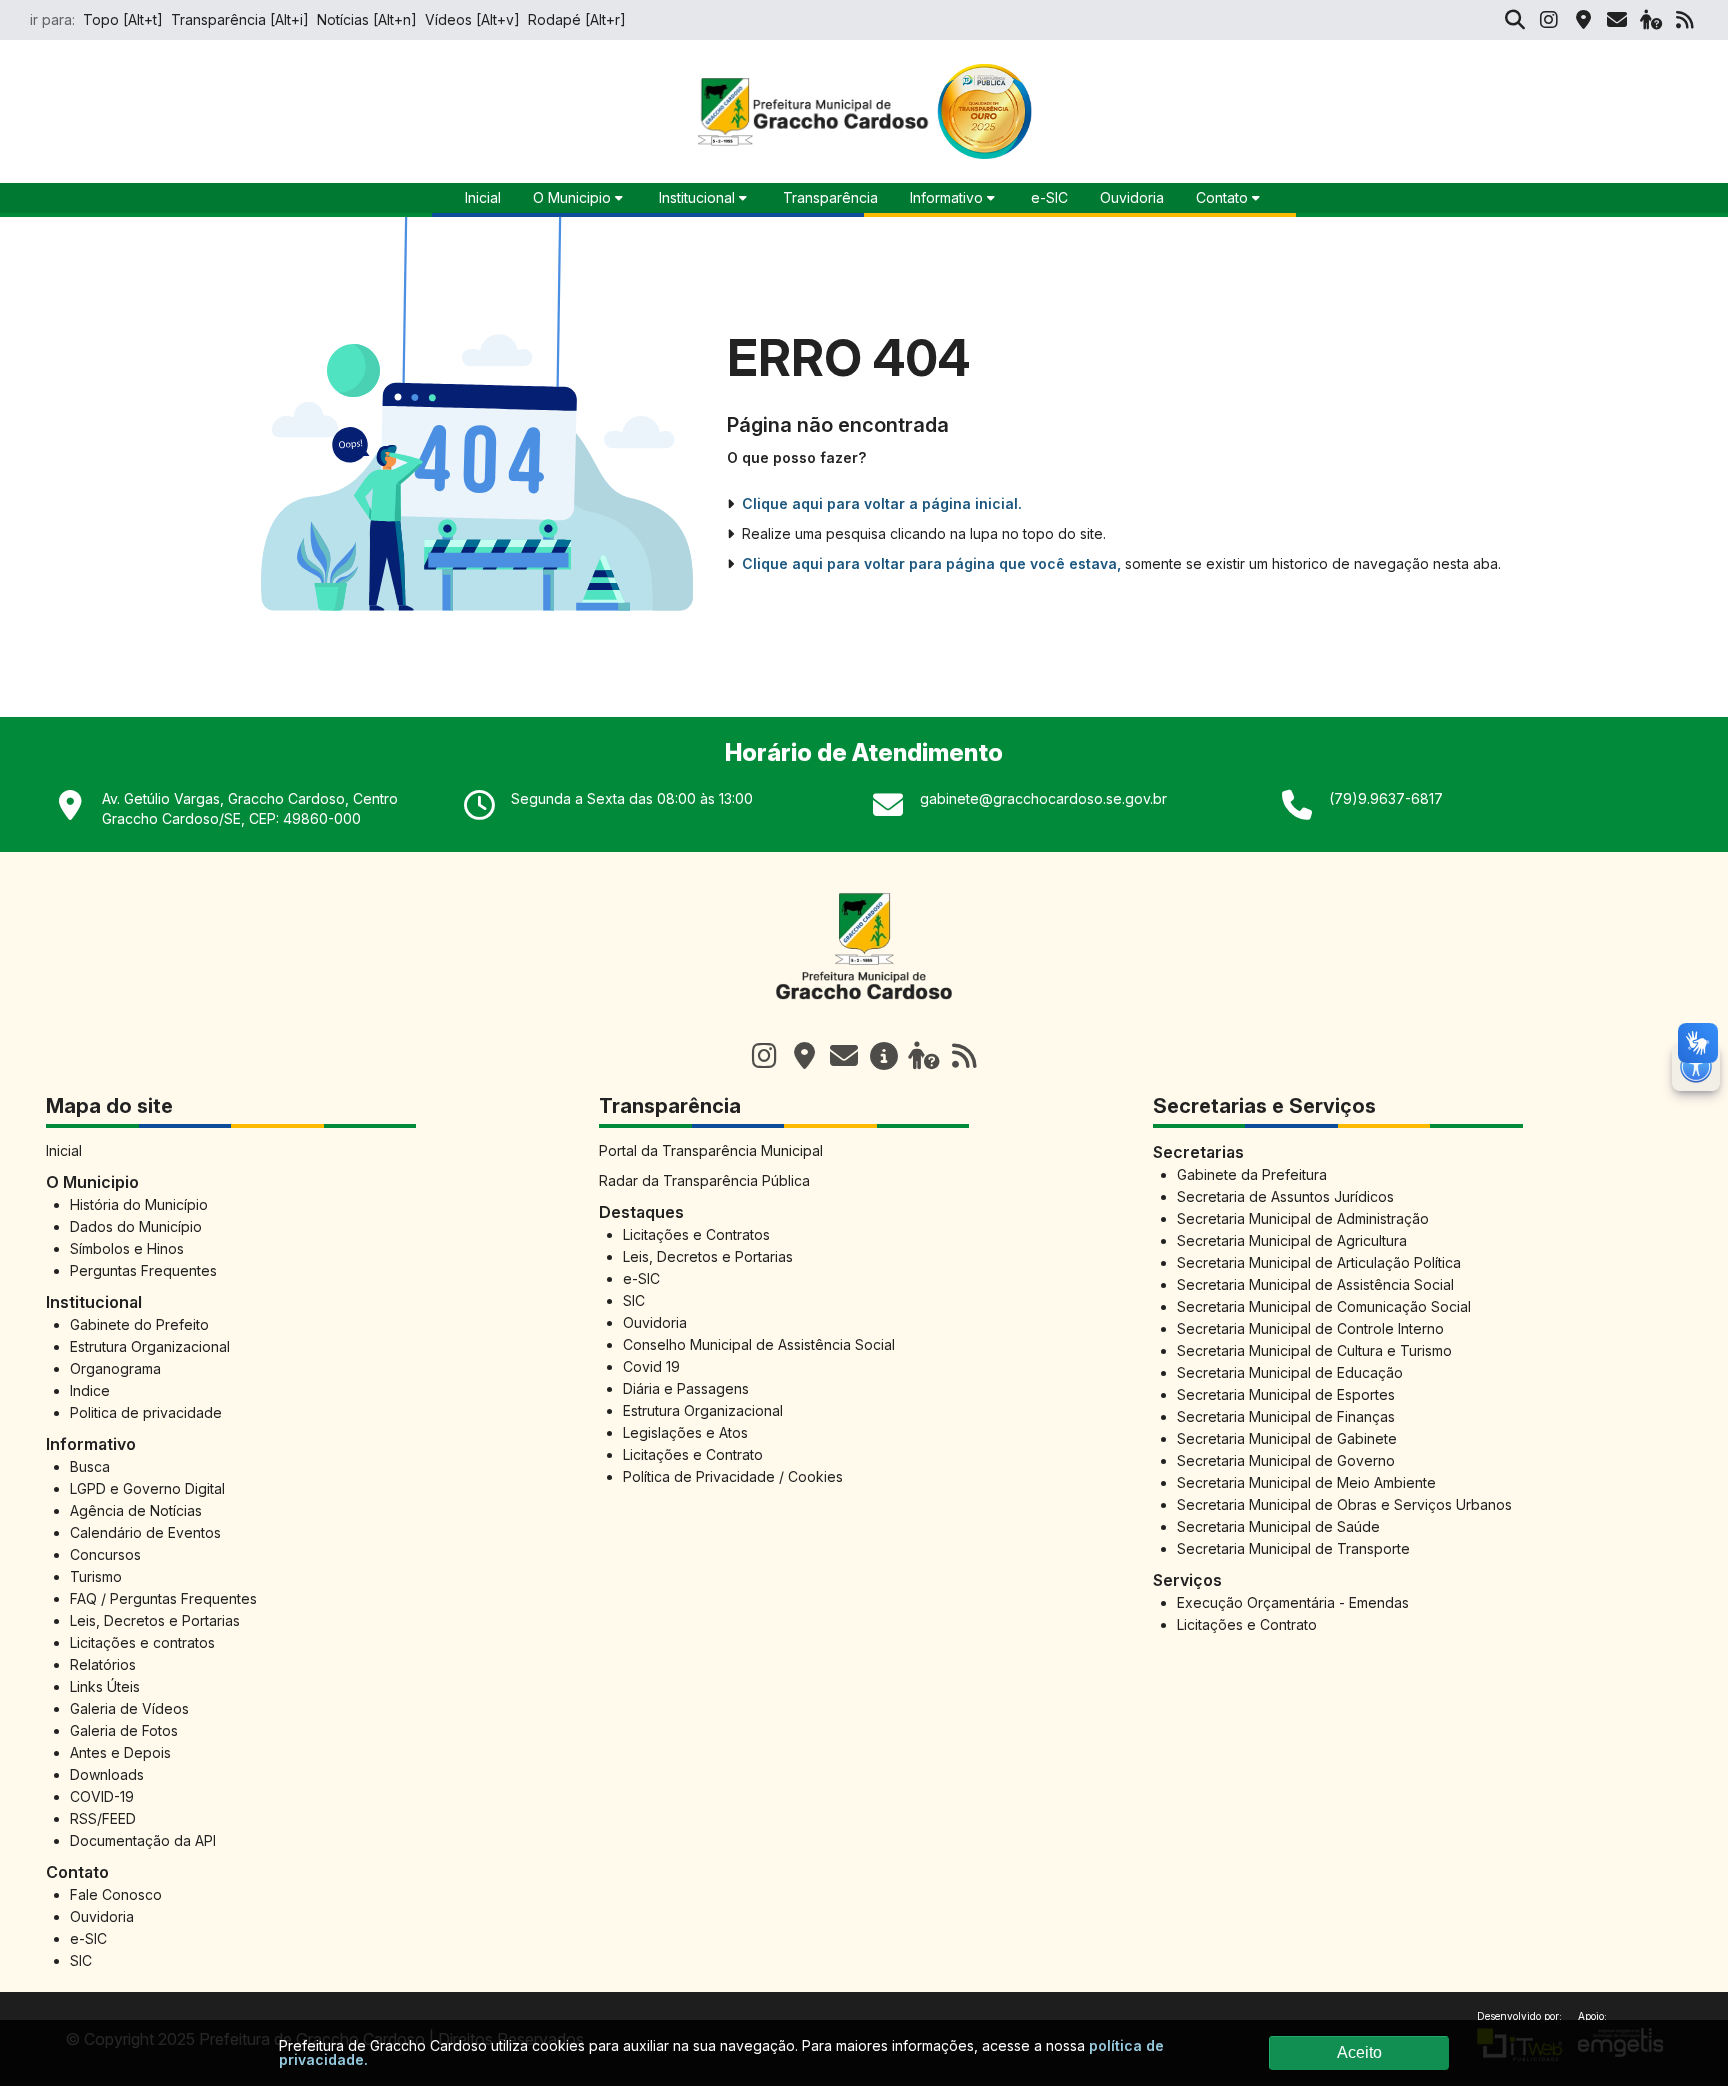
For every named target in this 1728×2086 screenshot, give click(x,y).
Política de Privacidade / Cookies (733, 1476)
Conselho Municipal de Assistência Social (759, 1344)
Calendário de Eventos (145, 1532)
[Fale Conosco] (844, 1056)
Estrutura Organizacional (150, 1346)
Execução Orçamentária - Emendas (1293, 1602)
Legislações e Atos (685, 1432)
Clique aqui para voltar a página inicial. (882, 504)
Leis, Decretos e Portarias (155, 1620)
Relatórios (103, 1664)
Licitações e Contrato (693, 1454)
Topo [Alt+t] (123, 19)
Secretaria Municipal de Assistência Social (1315, 1284)
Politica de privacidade (146, 1412)
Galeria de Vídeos (129, 1708)
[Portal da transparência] (884, 1056)
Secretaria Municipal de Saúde (1278, 1526)
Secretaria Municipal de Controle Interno (1310, 1328)
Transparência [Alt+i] (240, 19)
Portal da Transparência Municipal (711, 1150)
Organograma (115, 1368)
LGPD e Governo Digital (147, 1488)
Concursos (105, 1554)
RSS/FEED (103, 1818)
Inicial (64, 1150)
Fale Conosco (116, 1894)
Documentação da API (143, 1840)
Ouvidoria (1132, 197)
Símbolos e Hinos (127, 1248)
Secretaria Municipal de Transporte (1293, 1548)
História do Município (139, 1204)
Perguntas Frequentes (143, 1270)
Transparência (830, 197)
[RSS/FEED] (1685, 20)
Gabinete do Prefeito (139, 1324)
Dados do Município (136, 1226)
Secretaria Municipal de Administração (1303, 1218)
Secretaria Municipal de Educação (1290, 1372)
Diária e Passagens (686, 1388)
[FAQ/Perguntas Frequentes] (1651, 20)
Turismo (96, 1576)
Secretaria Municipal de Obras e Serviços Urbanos (1344, 1504)
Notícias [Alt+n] (367, 19)
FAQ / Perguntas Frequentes (163, 1598)
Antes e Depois (120, 1752)
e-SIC (1049, 197)
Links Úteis (105, 1686)
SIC (81, 1960)
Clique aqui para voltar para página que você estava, (931, 563)
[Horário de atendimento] (804, 1056)
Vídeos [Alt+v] (472, 19)
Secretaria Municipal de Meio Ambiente (1306, 1482)
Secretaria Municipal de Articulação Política (1319, 1262)
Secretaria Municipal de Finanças (1286, 1416)
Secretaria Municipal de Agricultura (1292, 1240)
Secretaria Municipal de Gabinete (1287, 1438)
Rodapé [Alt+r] (577, 19)
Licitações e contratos (142, 1642)
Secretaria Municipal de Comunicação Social (1324, 1306)
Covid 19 (651, 1366)
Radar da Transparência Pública (704, 1180)
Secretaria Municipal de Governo (1286, 1460)
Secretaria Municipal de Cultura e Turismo (1314, 1350)
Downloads (107, 1774)
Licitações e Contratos (696, 1234)
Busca (90, 1466)
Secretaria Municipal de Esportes (1286, 1394)
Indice (90, 1390)
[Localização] (1583, 20)
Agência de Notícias (136, 1510)
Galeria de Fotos (124, 1730)
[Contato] (1617, 20)
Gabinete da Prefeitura (1252, 1174)
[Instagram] (1549, 20)
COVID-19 (102, 1796)
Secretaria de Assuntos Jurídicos (1285, 1196)
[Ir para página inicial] (864, 1010)
